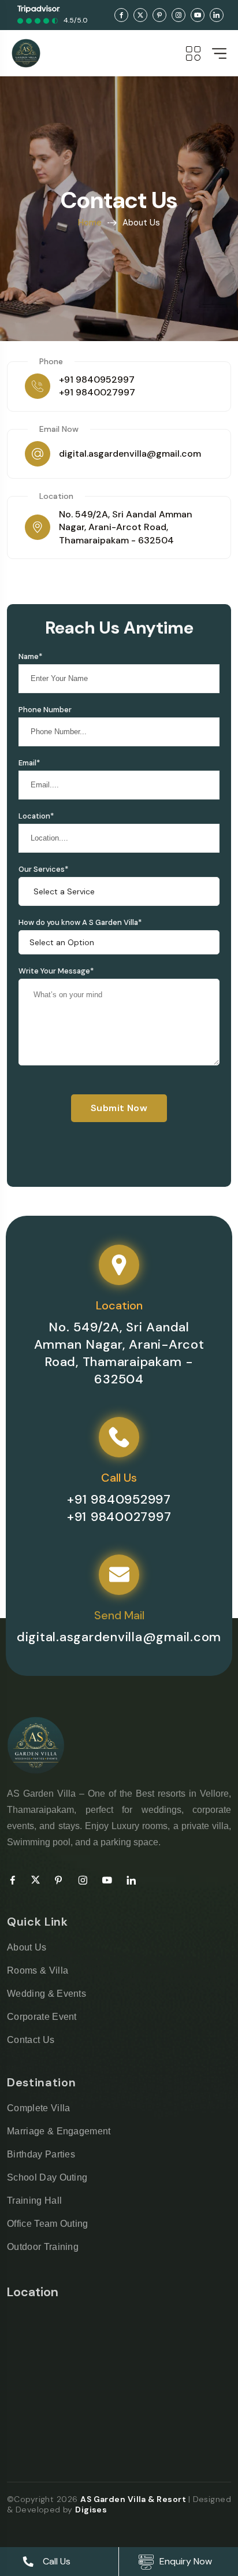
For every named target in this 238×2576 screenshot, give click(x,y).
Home (90, 223)
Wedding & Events (47, 1994)
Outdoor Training (43, 2247)
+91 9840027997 (97, 392)
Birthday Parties (41, 2154)
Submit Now (119, 1108)
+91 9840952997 (97, 380)
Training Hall (34, 2201)
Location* (36, 816)
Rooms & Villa (38, 1970)
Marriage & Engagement (59, 2131)
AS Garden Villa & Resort (134, 2499)
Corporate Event (42, 2017)
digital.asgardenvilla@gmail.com (130, 454)
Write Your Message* (56, 971)
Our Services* (43, 869)
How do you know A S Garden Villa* (80, 922)
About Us (27, 1947)
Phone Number (45, 710)
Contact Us (31, 2040)
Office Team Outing (48, 2224)
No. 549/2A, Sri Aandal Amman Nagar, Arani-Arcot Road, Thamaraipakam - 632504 (126, 527)
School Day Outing (47, 2177)
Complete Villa (38, 2108)
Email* (29, 763)
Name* (30, 656)
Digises (91, 2510)
